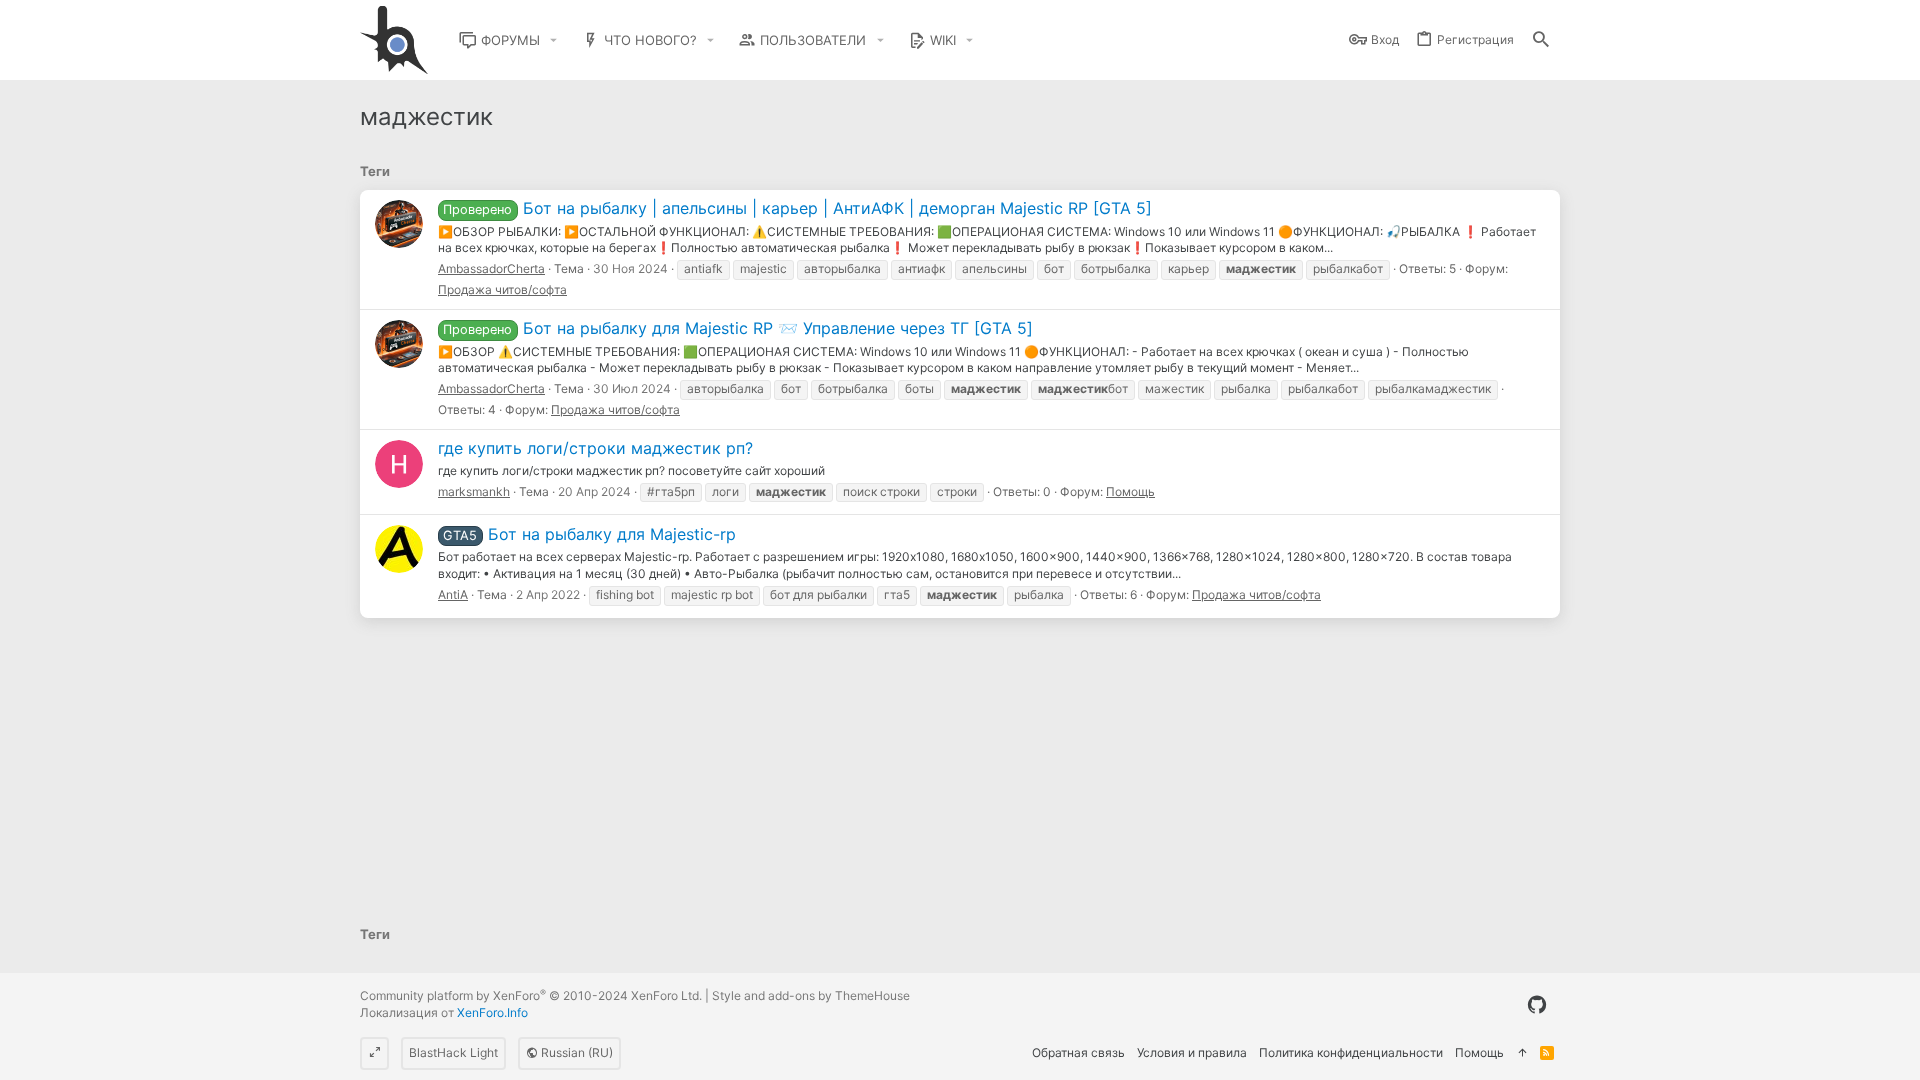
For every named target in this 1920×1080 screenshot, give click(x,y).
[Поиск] (1541, 40)
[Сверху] (1522, 1053)
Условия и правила (1192, 1052)
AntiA (453, 594)
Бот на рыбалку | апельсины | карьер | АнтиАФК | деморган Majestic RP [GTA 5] (797, 208)
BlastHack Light (453, 1052)
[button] (554, 40)
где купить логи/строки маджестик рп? (595, 448)
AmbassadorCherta (491, 268)
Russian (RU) (575, 1052)
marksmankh (474, 491)
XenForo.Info (492, 1012)
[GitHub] (1537, 1005)
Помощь (1130, 491)
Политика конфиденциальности (1351, 1052)
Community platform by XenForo (531, 995)
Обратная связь (1078, 1052)
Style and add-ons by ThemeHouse (811, 995)
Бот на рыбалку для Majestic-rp (589, 534)
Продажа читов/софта (502, 289)
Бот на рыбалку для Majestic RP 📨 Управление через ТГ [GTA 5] (737, 328)
